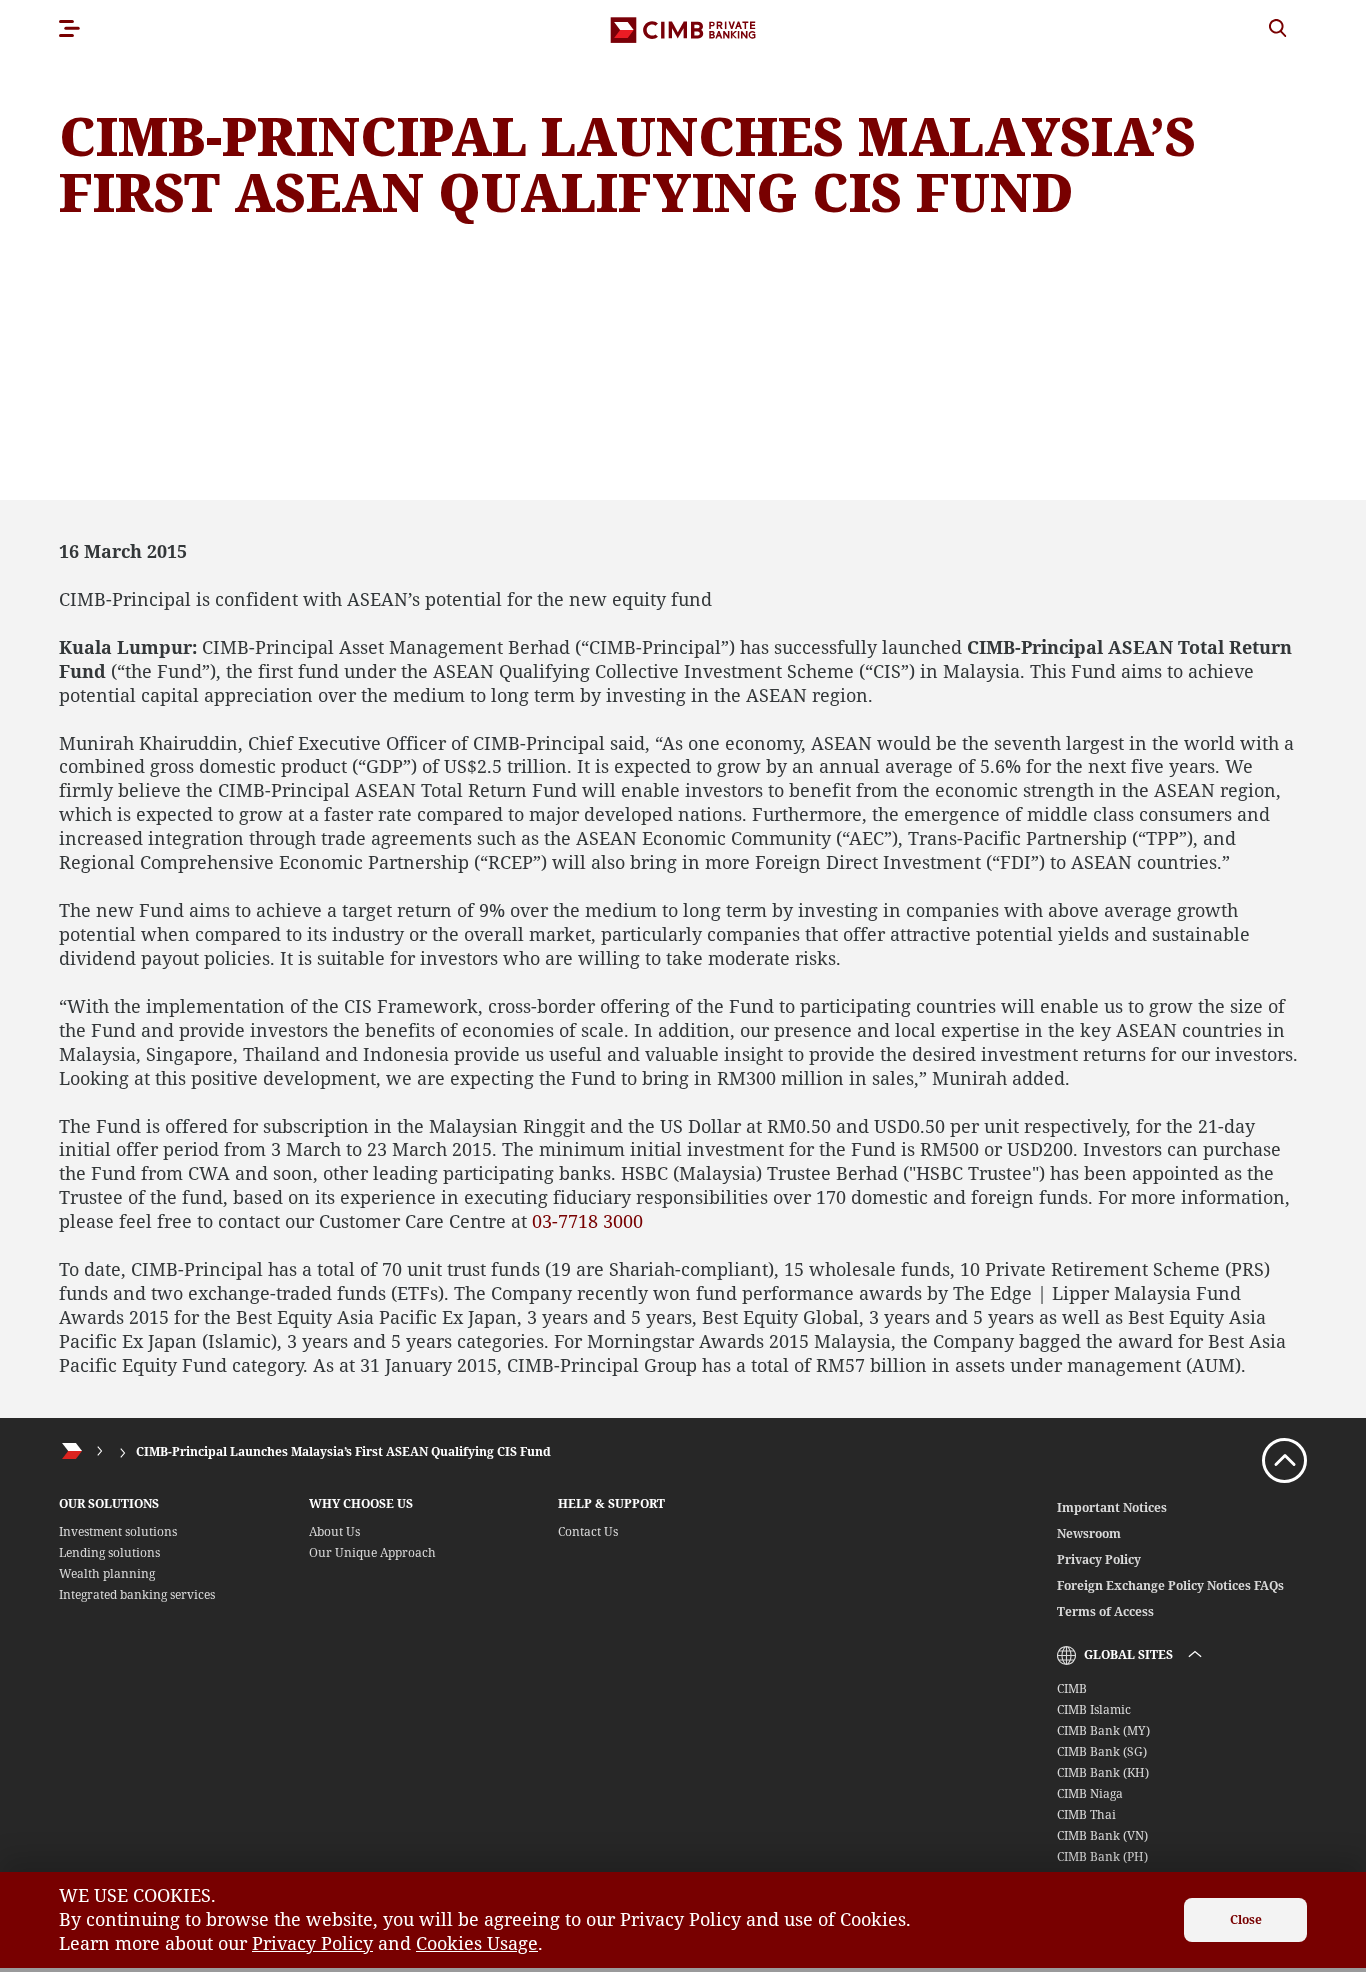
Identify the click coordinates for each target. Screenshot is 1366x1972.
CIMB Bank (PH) (1102, 1856)
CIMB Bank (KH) (1103, 1772)
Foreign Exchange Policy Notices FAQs (1170, 1585)
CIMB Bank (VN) (1102, 1835)
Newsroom (1089, 1533)
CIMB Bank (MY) (1103, 1730)
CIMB (1072, 1688)
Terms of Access (1105, 1611)
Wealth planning (107, 1573)
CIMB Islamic (1094, 1709)
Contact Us (588, 1531)
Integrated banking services (137, 1594)
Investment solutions (118, 1531)
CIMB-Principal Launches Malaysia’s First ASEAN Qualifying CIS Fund (343, 1451)
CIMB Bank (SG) (1102, 1751)
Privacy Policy (1099, 1559)
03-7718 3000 (587, 1221)
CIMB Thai (1086, 1814)
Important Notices (1112, 1507)
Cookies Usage (477, 1943)
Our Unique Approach (372, 1552)
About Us (334, 1531)
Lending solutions (109, 1552)
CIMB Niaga (1090, 1793)
